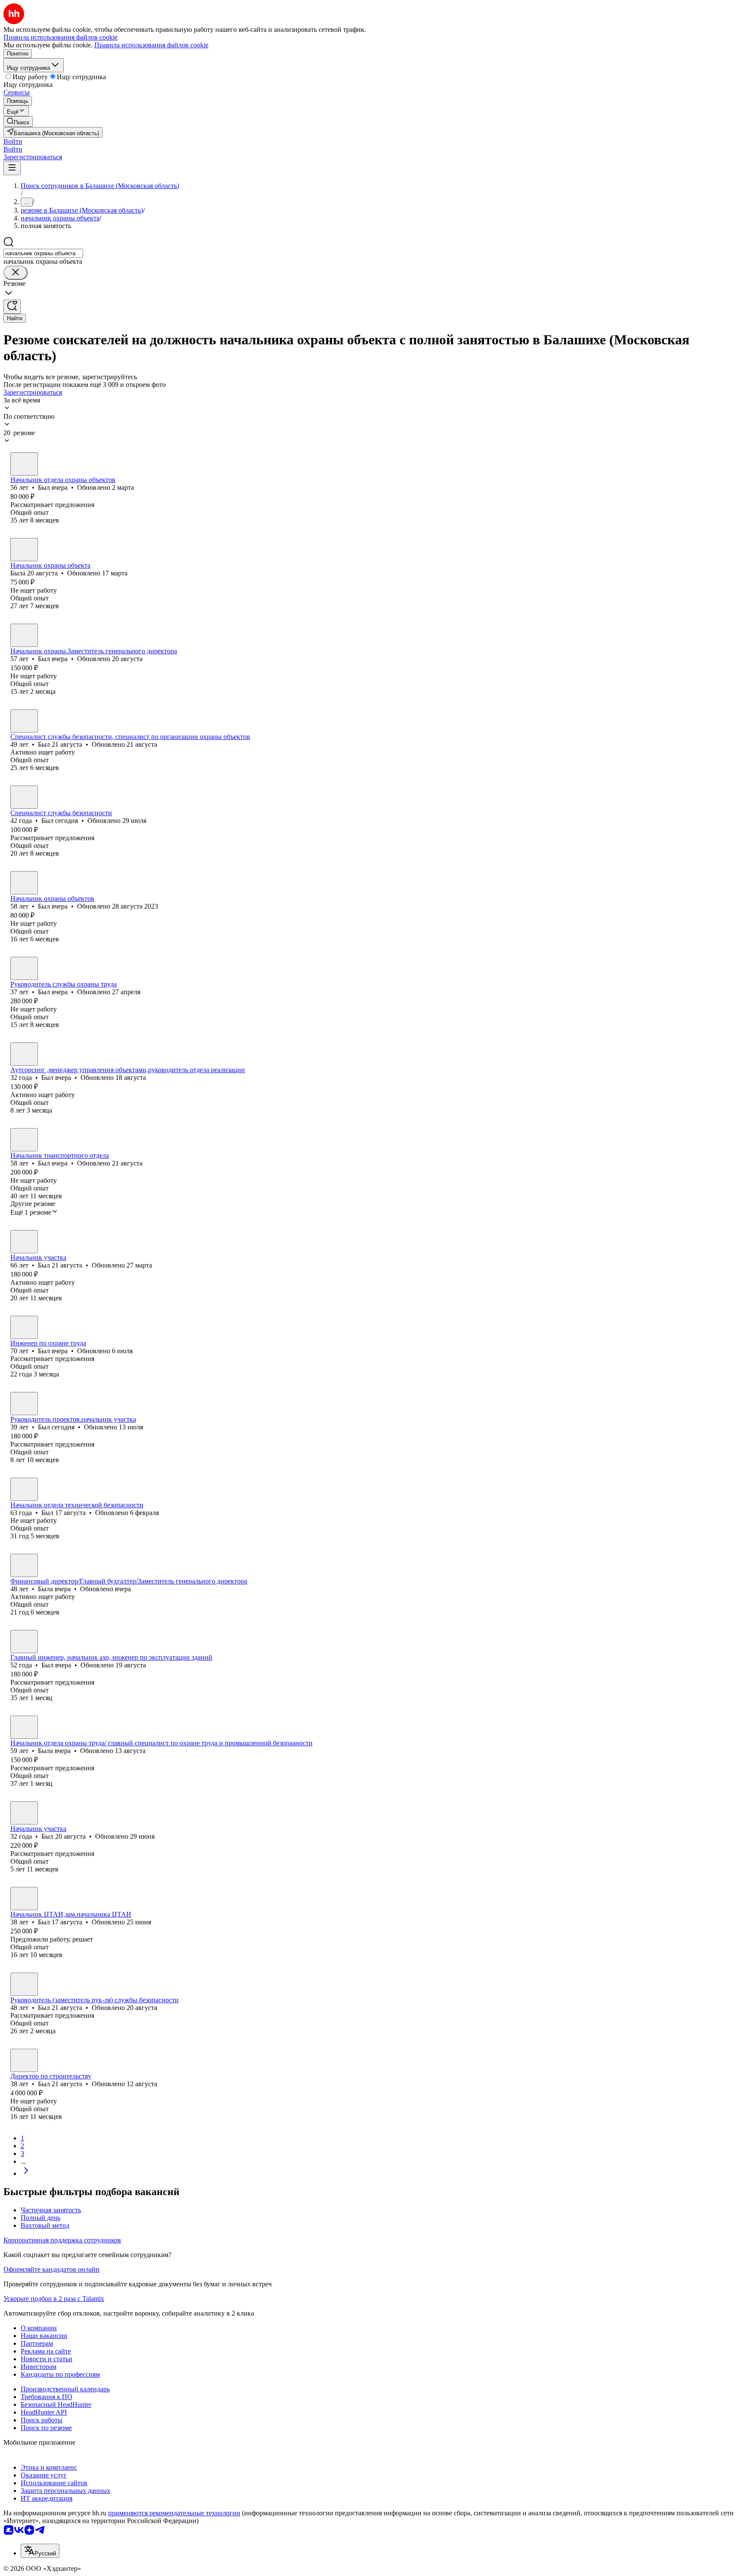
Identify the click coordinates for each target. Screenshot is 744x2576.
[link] (18, 122)
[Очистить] (15, 273)
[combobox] (43, 253)
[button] (13, 141)
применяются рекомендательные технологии (174, 2513)
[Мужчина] (24, 464)
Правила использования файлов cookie (151, 45)
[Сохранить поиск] (12, 307)
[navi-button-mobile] (12, 168)
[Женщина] (24, 550)
